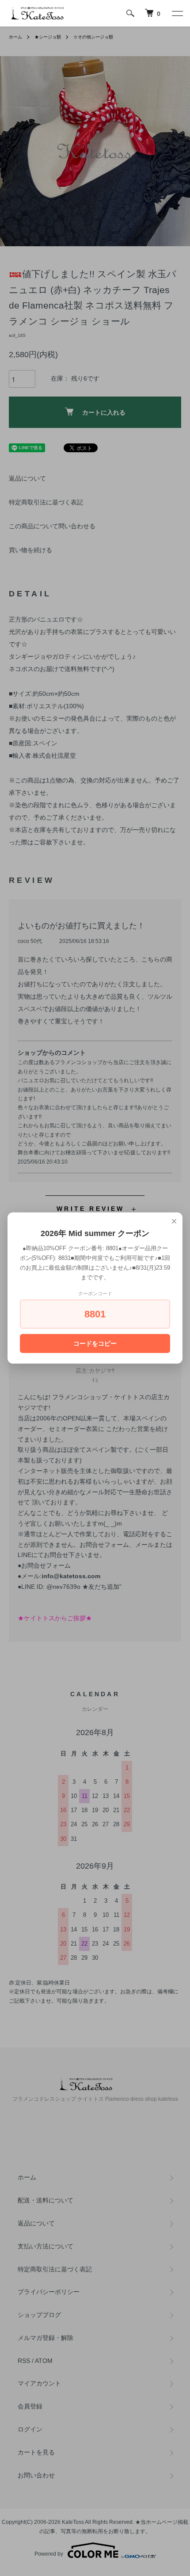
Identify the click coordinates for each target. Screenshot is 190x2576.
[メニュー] (177, 13)
